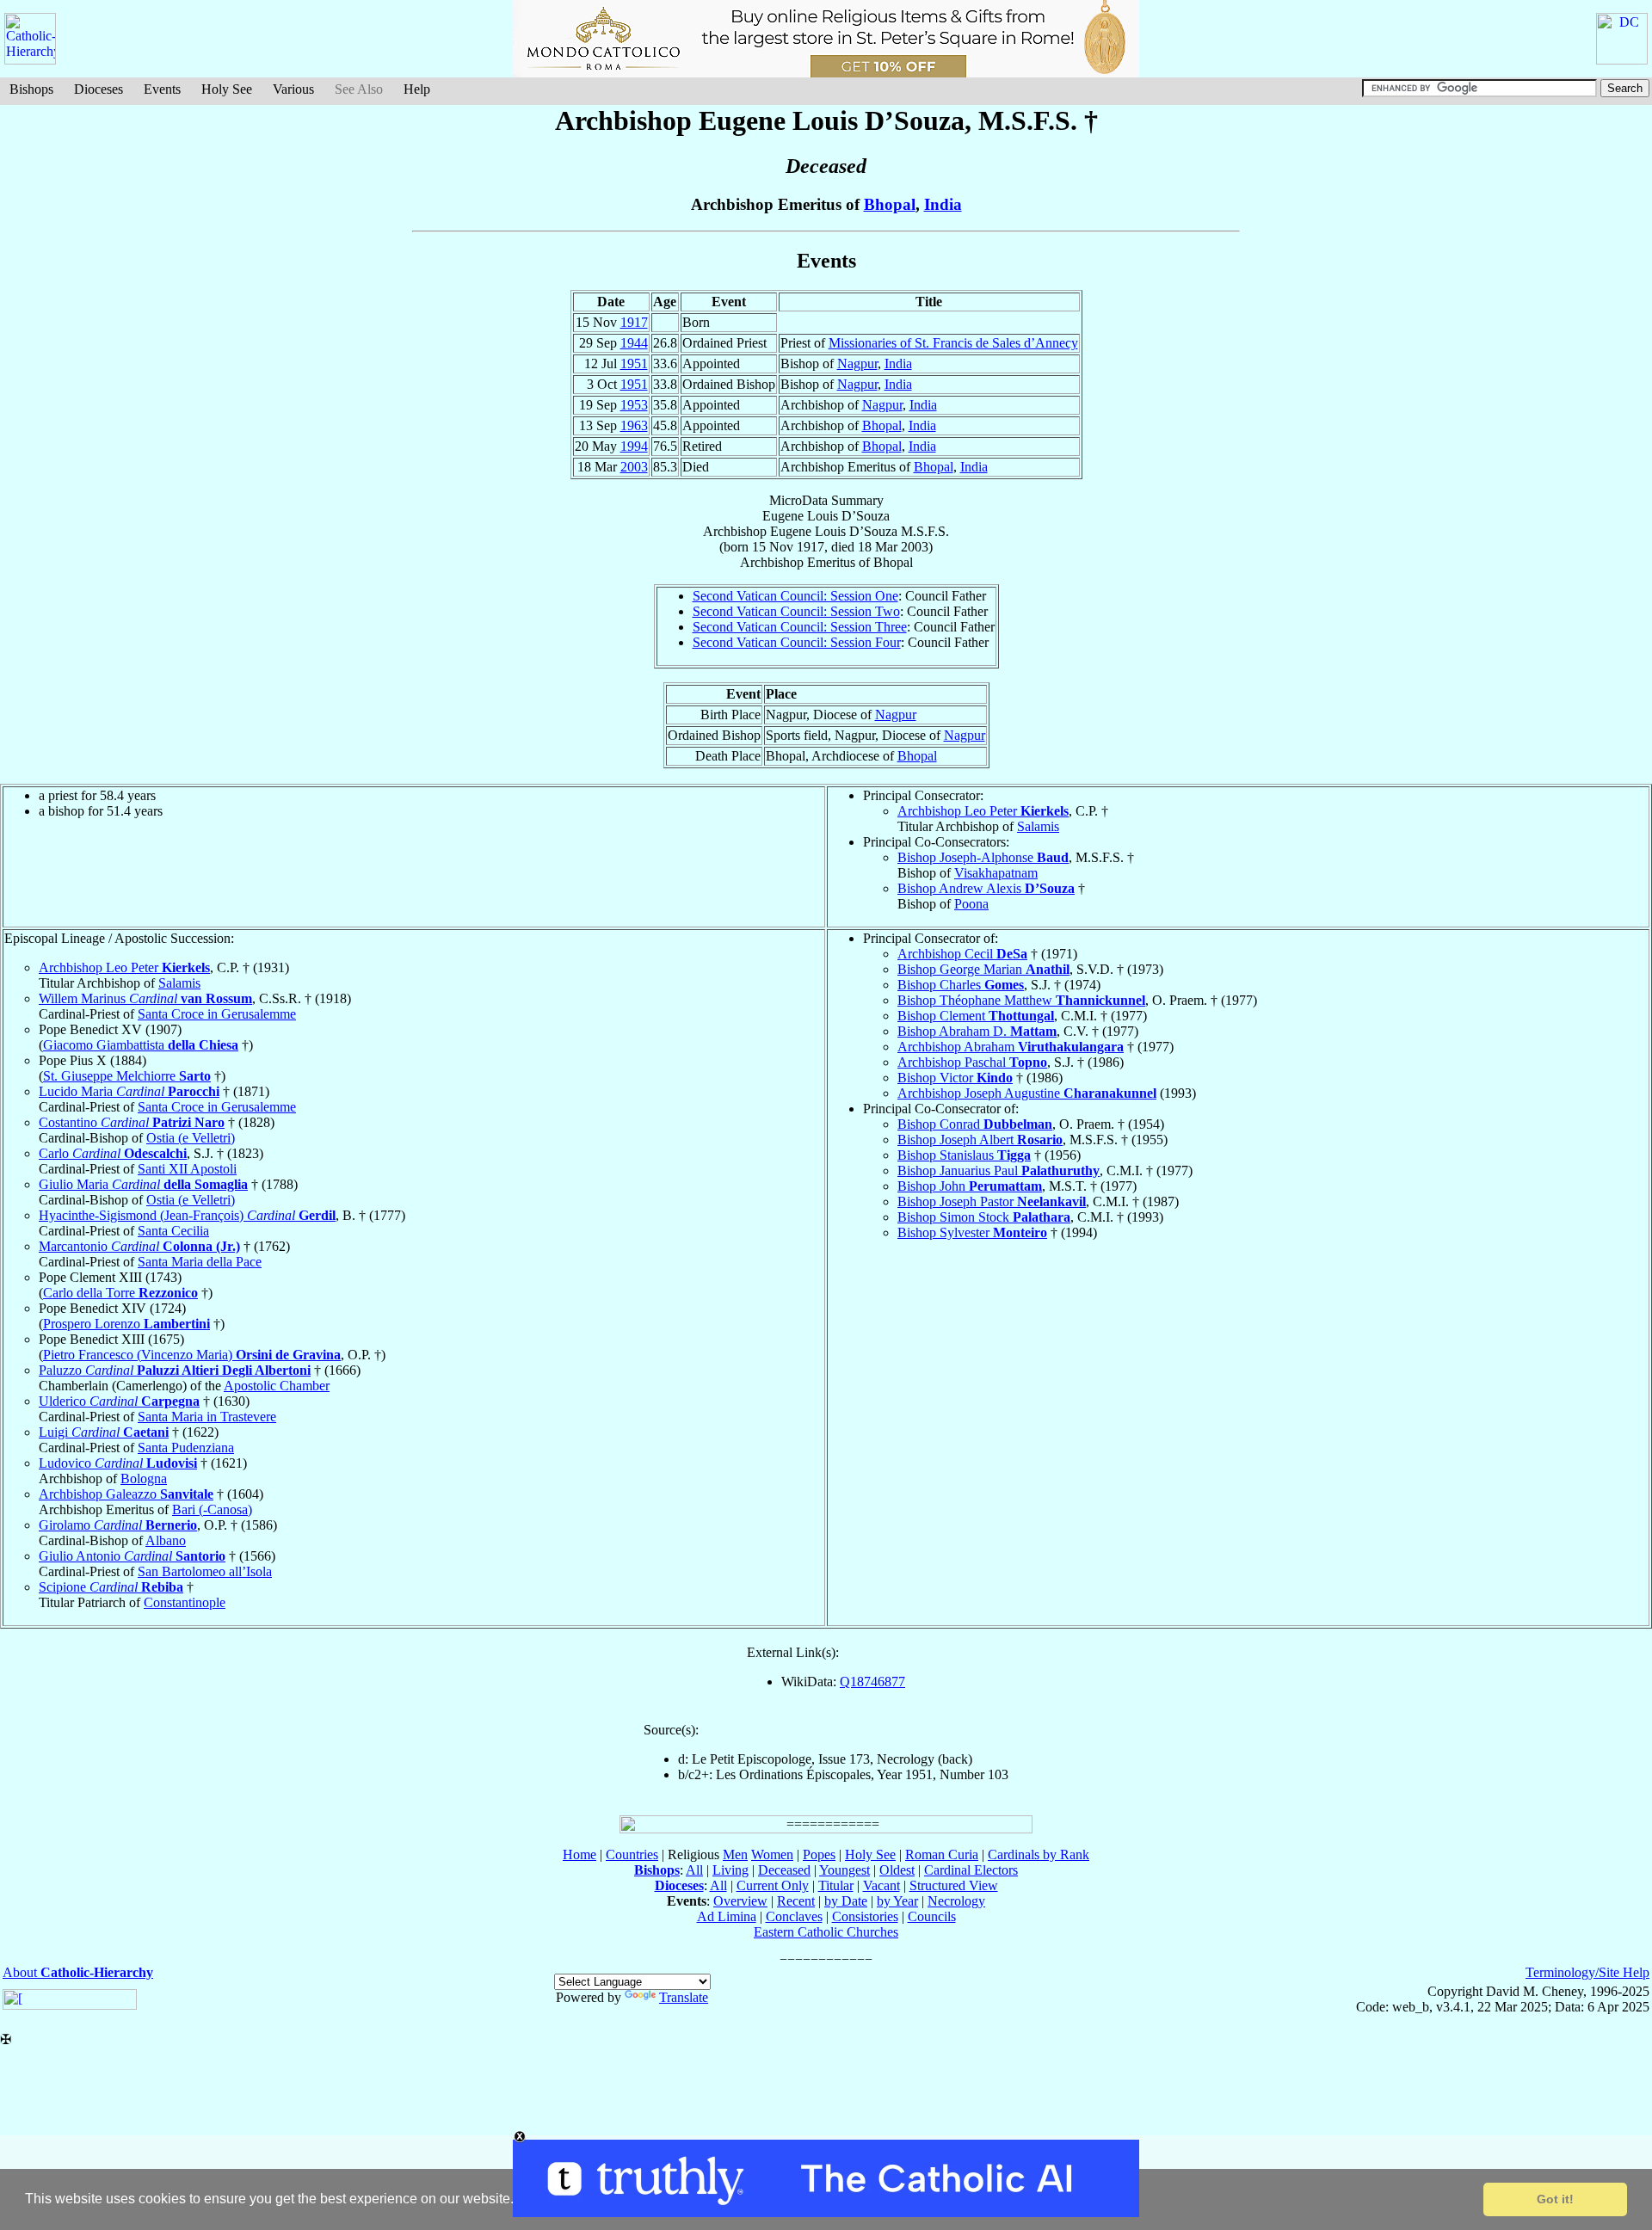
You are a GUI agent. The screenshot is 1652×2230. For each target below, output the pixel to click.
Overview (740, 1901)
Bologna (144, 1478)
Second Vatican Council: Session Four (797, 642)
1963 (634, 425)
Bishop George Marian (983, 969)
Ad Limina (727, 1916)
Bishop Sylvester (972, 1232)
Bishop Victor (955, 1078)
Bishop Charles (961, 985)
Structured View (954, 1885)
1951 (634, 363)
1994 (634, 446)
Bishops (31, 89)
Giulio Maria (143, 1184)
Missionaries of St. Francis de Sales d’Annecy (953, 343)
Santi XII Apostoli (187, 1169)
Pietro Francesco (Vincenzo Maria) (192, 1355)
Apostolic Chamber (277, 1386)
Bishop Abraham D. (977, 1031)
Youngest (844, 1870)
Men (735, 1854)
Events (162, 89)
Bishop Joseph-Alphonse (983, 857)
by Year (897, 1901)
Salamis (1038, 826)
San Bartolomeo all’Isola (205, 1571)
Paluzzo (175, 1370)
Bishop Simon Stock (984, 1217)
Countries (632, 1854)
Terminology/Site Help (1587, 1972)
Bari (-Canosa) (212, 1509)
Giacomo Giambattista (141, 1045)
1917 (634, 322)
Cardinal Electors (971, 1870)
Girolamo (118, 1525)
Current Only (773, 1885)
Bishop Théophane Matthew (1021, 1000)
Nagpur (857, 363)
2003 (634, 467)
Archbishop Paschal (972, 1062)
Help (417, 89)
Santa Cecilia (173, 1231)
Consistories (865, 1916)
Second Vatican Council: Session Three (800, 627)
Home (579, 1854)
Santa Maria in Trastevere (207, 1417)
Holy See (227, 89)
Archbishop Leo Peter (983, 811)
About (78, 1972)
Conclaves (794, 1916)
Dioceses (99, 89)
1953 (634, 405)
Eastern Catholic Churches (826, 1932)
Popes (819, 1854)
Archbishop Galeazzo (126, 1494)
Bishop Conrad (975, 1124)
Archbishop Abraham (1011, 1047)
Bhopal (890, 204)
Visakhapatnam (996, 873)
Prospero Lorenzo (126, 1324)
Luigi (104, 1432)
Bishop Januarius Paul (999, 1170)
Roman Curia (942, 1854)
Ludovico (118, 1463)
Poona (971, 904)
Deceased (784, 1870)
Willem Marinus (145, 998)
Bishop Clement (976, 1016)
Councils (932, 1916)
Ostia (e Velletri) (191, 1138)
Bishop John (970, 1186)
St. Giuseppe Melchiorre (127, 1076)
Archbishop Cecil (962, 954)
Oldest (897, 1870)
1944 (634, 343)
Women (772, 1854)
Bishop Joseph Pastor (992, 1201)
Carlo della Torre (120, 1293)
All (694, 1870)
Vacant (881, 1885)
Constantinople (185, 1602)
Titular (836, 1885)
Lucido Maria (129, 1091)
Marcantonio (139, 1246)
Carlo (113, 1153)
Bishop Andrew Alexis (986, 888)
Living (730, 1870)
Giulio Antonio (132, 1556)
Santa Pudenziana (186, 1448)
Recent (796, 1901)
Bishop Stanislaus (964, 1155)
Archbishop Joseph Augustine (1027, 1093)
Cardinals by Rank (1039, 1854)
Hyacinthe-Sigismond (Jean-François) (187, 1215)
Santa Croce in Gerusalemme (217, 1014)
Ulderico (119, 1401)
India (943, 204)
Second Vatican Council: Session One (795, 596)
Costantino (132, 1122)
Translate (684, 1997)
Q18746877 (872, 1682)
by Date (846, 1901)
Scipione (111, 1587)
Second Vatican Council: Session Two (796, 611)
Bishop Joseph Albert (980, 1140)
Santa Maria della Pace (200, 1262)
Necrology (956, 1901)
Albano (166, 1540)
